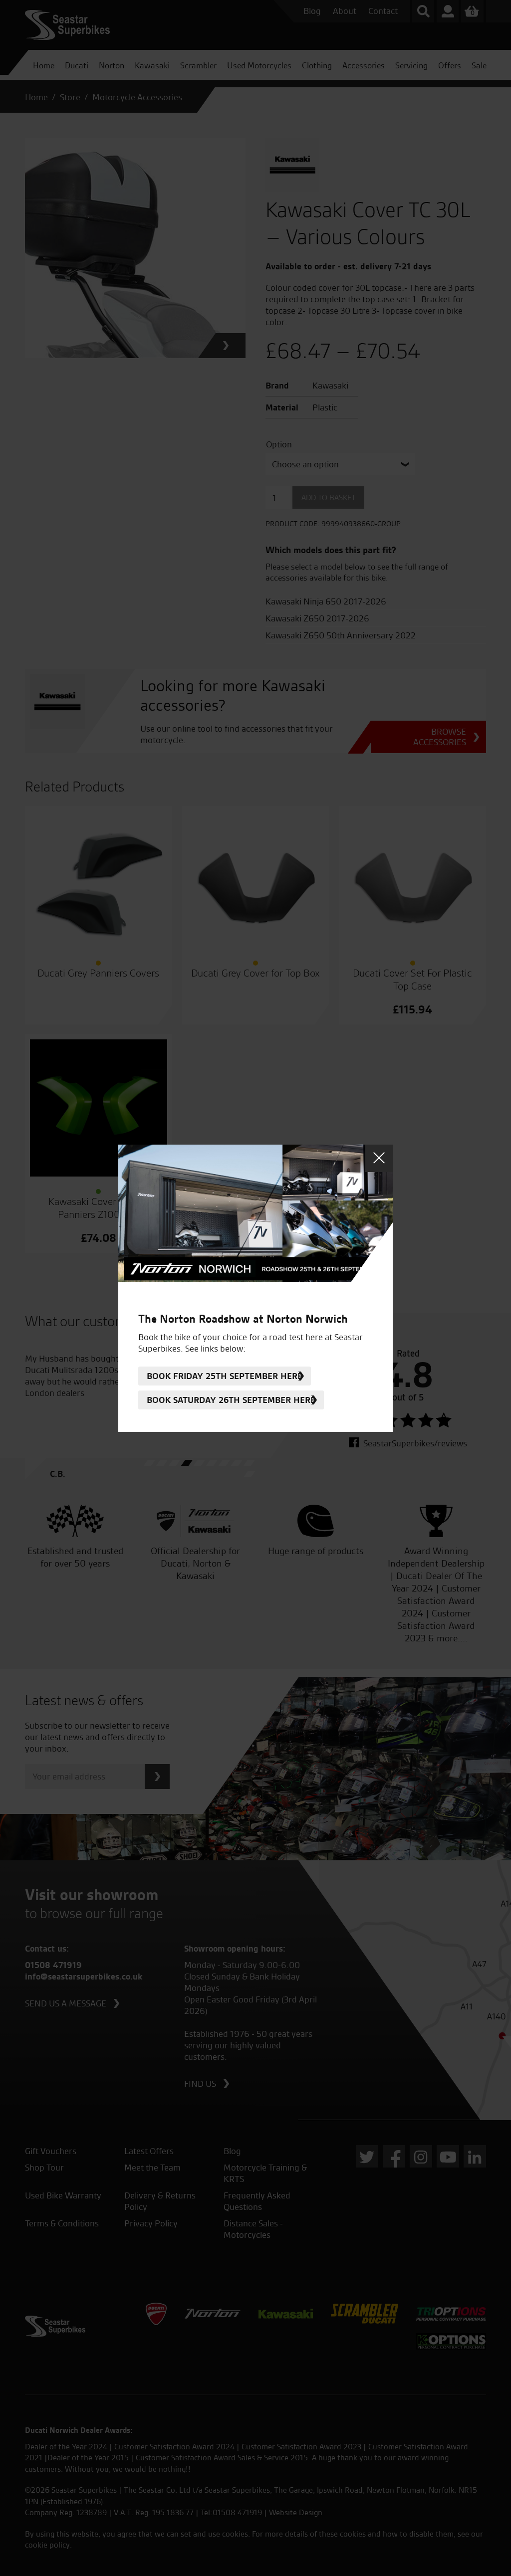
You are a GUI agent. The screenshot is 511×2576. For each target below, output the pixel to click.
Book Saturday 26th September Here (231, 1400)
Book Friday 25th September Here (225, 1376)
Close (379, 1158)
